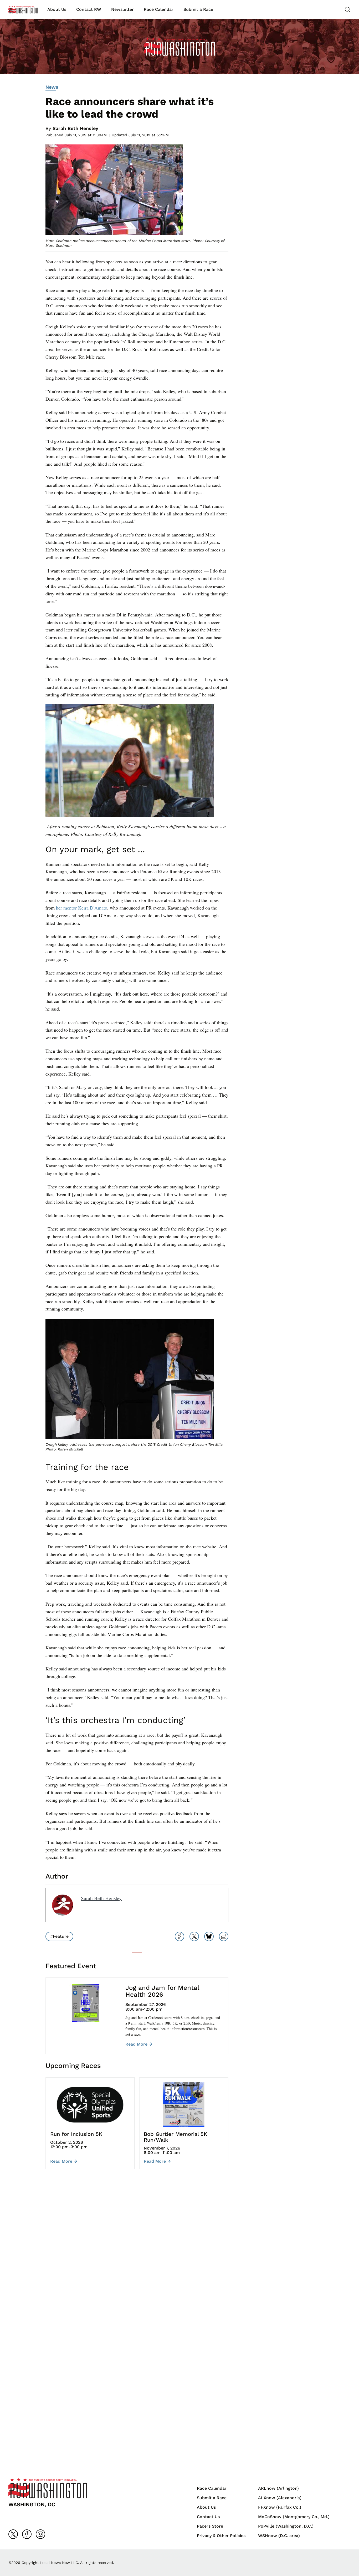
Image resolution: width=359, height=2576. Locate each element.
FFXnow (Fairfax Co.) (280, 2507)
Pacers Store (210, 2526)
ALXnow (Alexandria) (280, 2498)
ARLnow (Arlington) (278, 2488)
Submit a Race (198, 9)
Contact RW (89, 9)
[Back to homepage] (23, 10)
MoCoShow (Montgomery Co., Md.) (294, 2517)
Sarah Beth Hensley (75, 128)
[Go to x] (13, 2534)
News (52, 87)
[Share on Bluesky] (209, 1936)
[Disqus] (137, 2252)
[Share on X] (194, 1936)
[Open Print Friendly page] (224, 1936)
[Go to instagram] (40, 2534)
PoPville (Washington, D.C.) (286, 2526)
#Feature (59, 1936)
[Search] (347, 9)
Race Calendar (159, 9)
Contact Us (208, 2517)
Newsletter (122, 9)
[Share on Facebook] (179, 1936)
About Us (57, 9)
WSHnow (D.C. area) (279, 2536)
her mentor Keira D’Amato (81, 908)
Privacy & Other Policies (221, 2536)
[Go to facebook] (27, 2534)
